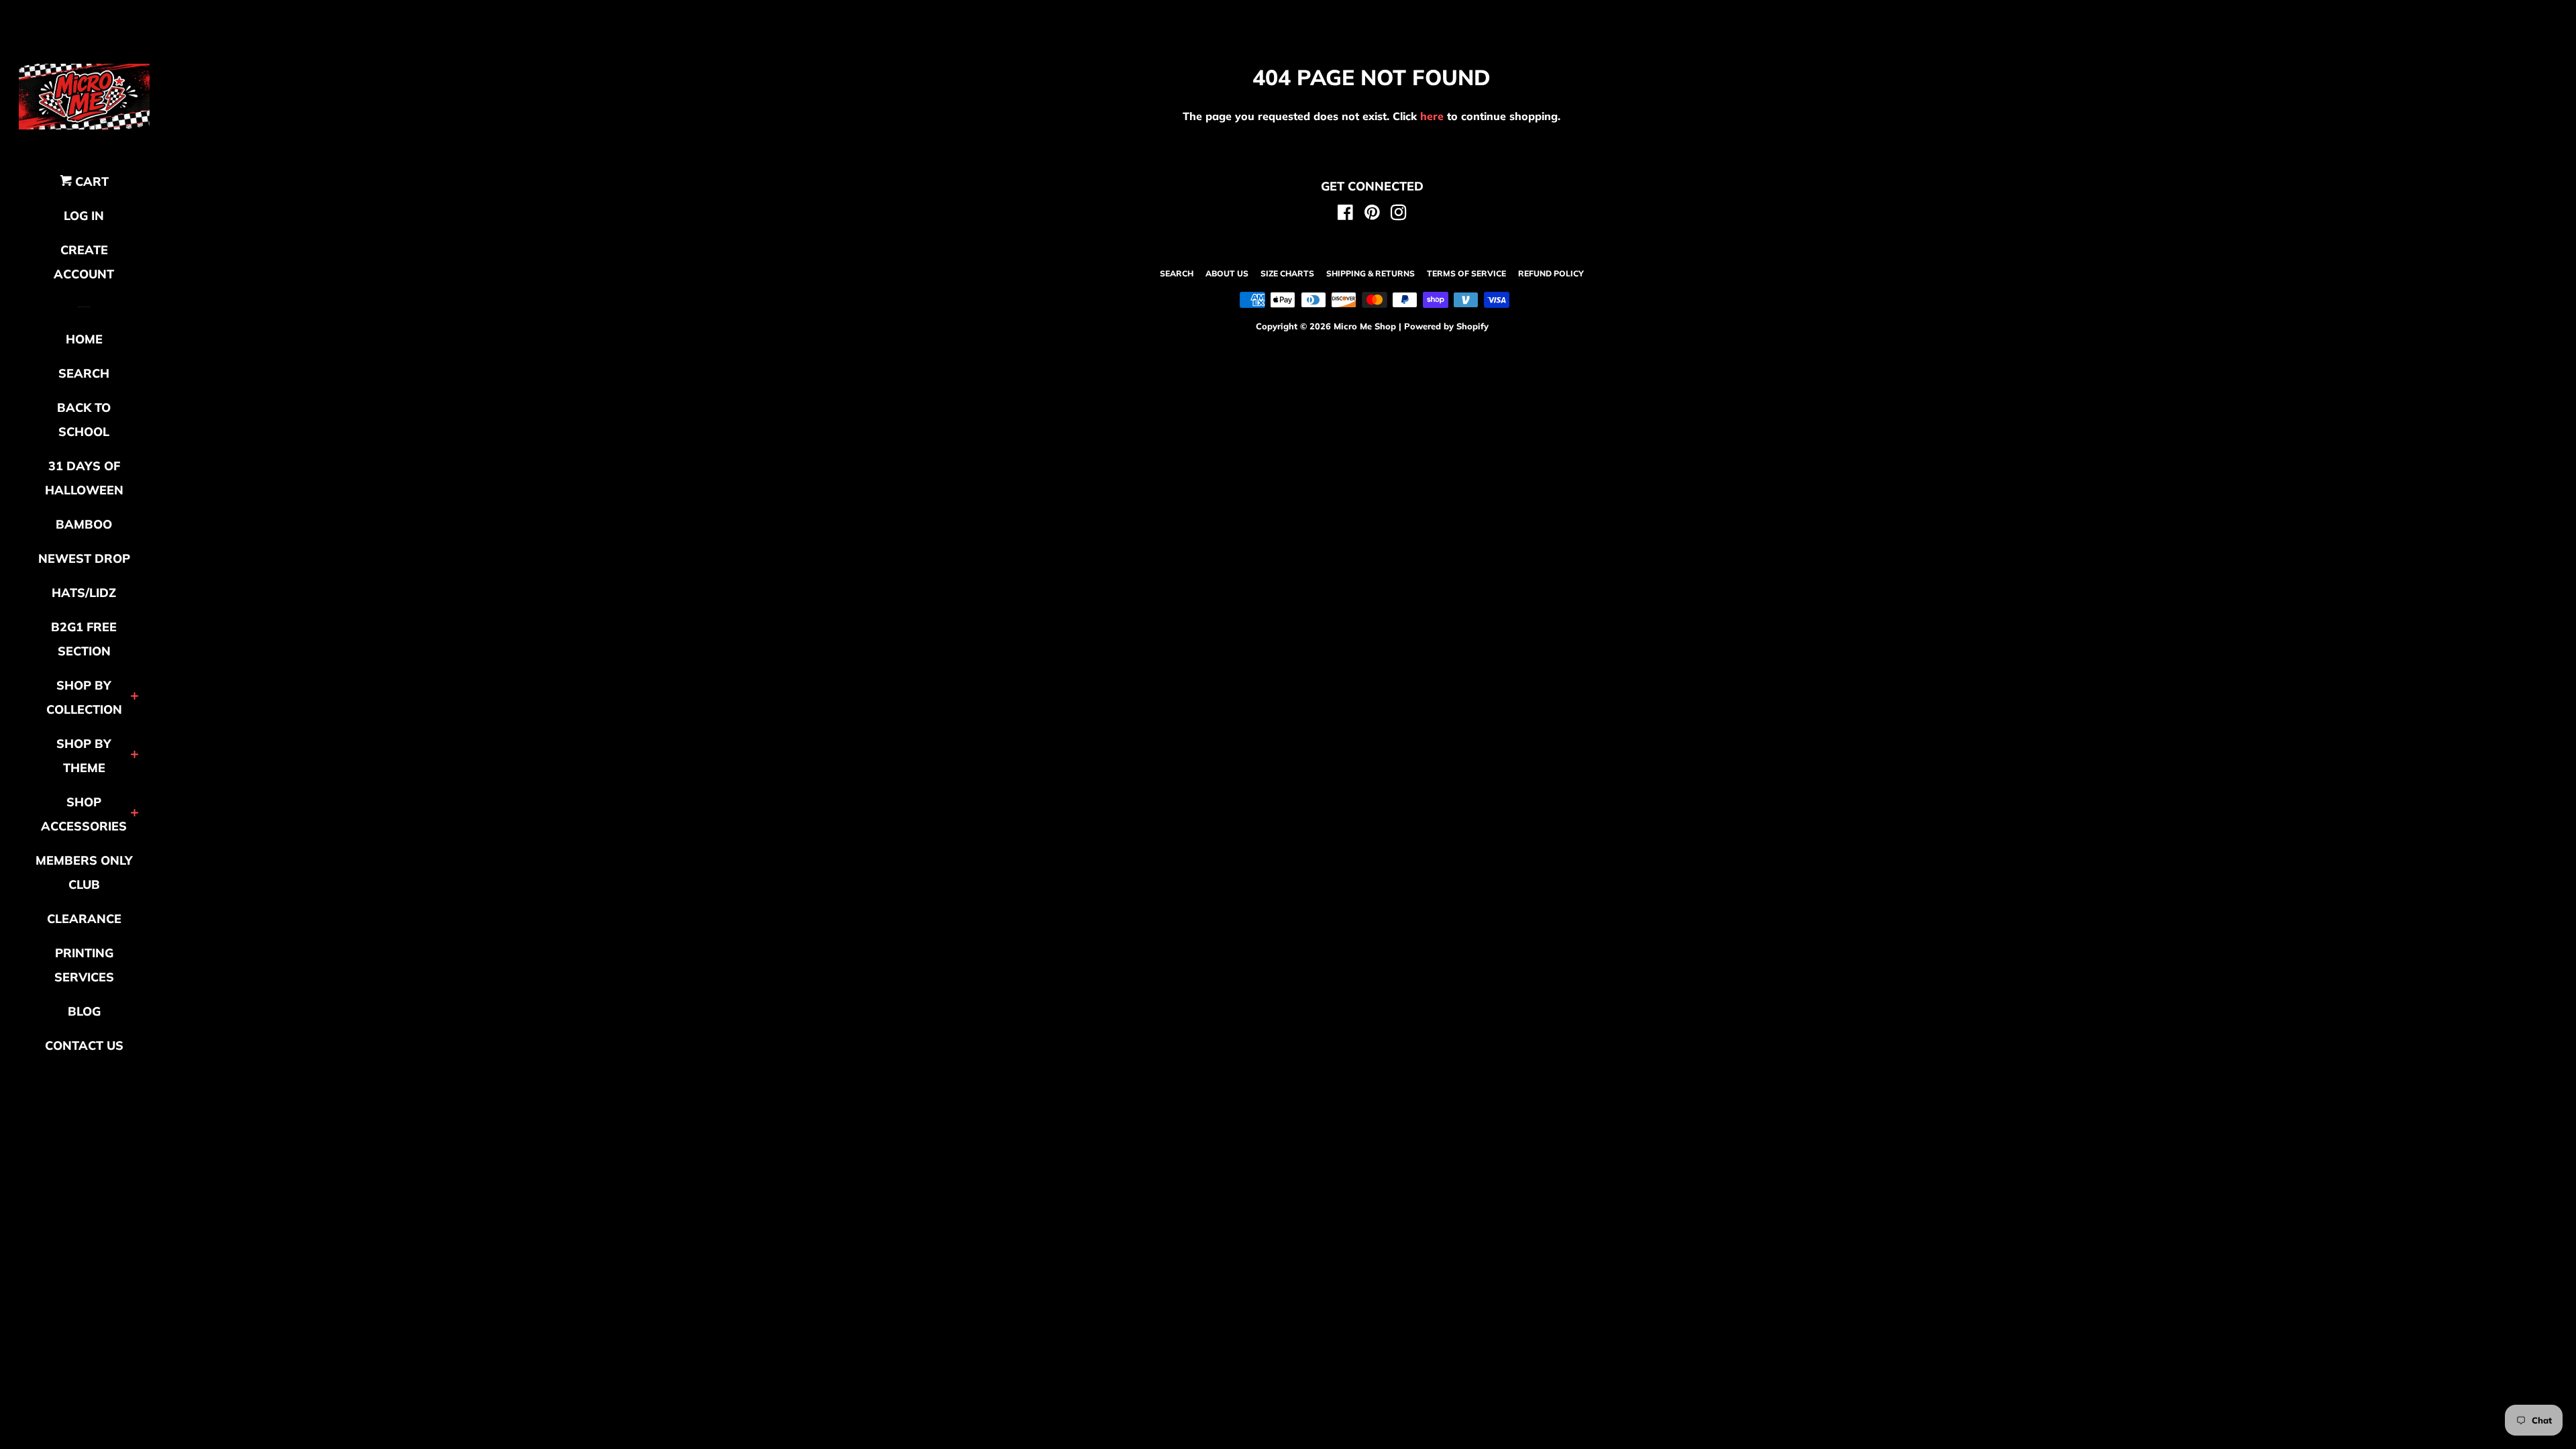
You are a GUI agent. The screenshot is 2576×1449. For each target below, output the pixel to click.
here (1432, 116)
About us (1227, 273)
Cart (90, 181)
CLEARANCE (84, 919)
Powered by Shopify (1446, 326)
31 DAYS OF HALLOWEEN (84, 478)
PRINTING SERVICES (84, 965)
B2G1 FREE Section (84, 639)
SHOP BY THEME (84, 756)
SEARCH (84, 373)
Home (84, 339)
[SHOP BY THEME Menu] (135, 756)
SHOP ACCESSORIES (84, 814)
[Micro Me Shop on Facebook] (1345, 215)
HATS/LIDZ (84, 593)
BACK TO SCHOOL (84, 420)
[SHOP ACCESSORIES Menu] (135, 814)
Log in (84, 216)
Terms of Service (1466, 273)
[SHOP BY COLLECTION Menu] (135, 697)
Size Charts (1287, 273)
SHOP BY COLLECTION (84, 697)
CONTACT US (84, 1045)
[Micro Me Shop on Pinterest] (1372, 215)
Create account (84, 262)
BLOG (84, 1011)
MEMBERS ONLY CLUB (84, 872)
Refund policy (1551, 273)
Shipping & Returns (1371, 273)
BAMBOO (84, 524)
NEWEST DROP (84, 558)
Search (1177, 273)
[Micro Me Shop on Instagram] (1399, 215)
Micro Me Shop (1365, 326)
